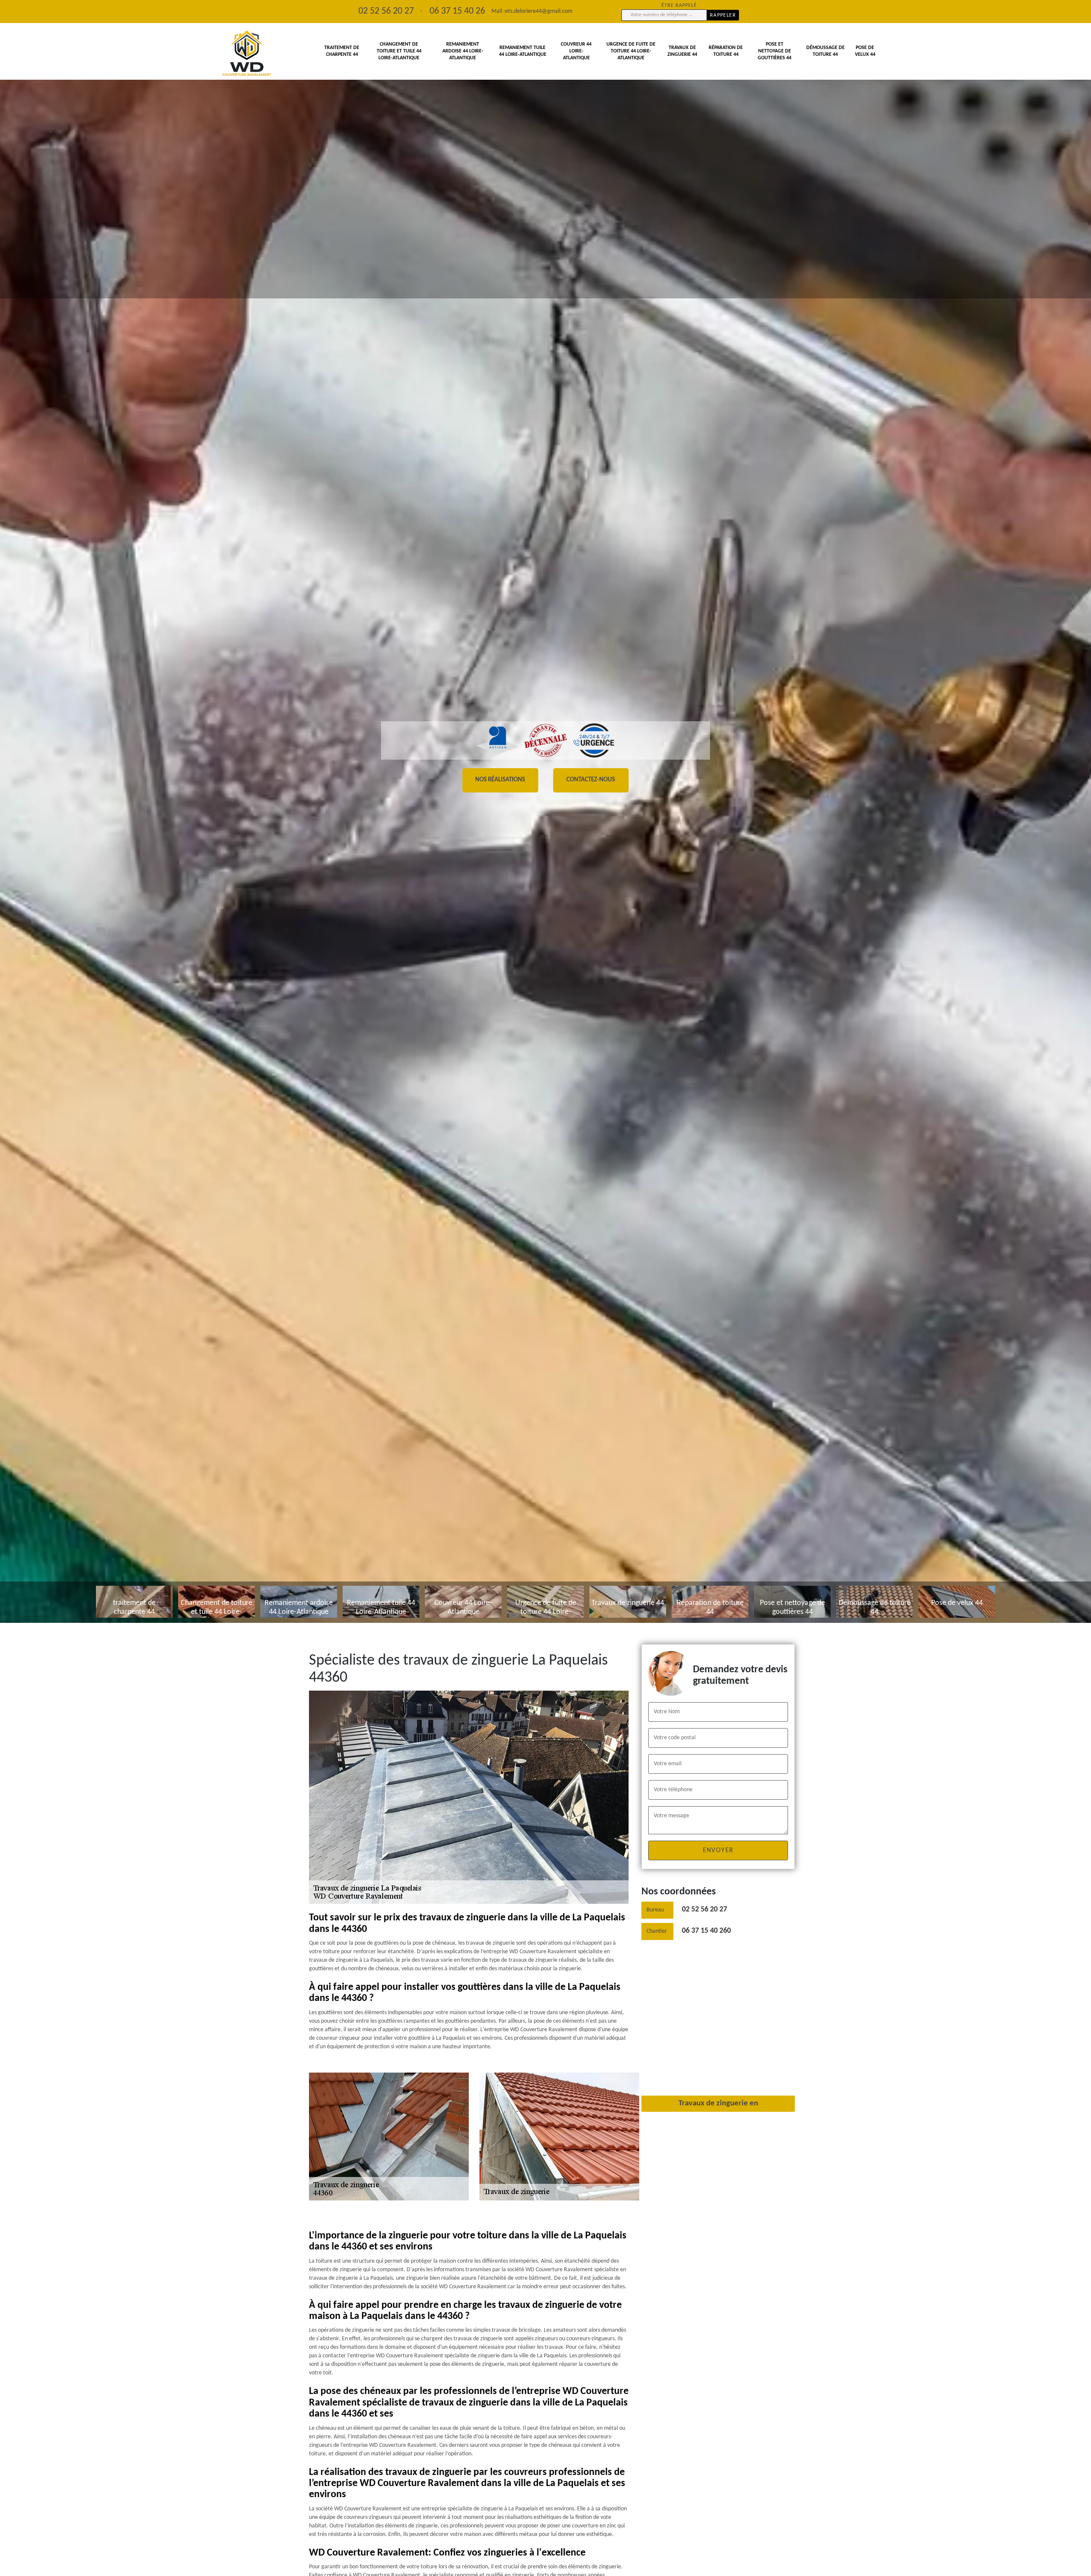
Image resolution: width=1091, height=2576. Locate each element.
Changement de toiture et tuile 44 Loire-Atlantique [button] (399, 51)
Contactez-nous (591, 780)
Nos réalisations (500, 780)
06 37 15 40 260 (706, 1931)
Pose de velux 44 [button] (865, 51)
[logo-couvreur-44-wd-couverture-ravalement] (247, 53)
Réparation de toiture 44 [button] (726, 51)
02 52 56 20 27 (704, 1910)
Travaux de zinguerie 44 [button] (682, 51)
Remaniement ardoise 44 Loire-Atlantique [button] (463, 51)
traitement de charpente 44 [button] (342, 51)
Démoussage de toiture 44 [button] (825, 51)
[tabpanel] (545, 811)
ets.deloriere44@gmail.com (539, 11)
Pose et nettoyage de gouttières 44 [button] (775, 51)
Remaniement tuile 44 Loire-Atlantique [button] (523, 51)
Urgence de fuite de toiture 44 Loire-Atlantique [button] (631, 51)
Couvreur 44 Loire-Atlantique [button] (576, 51)
